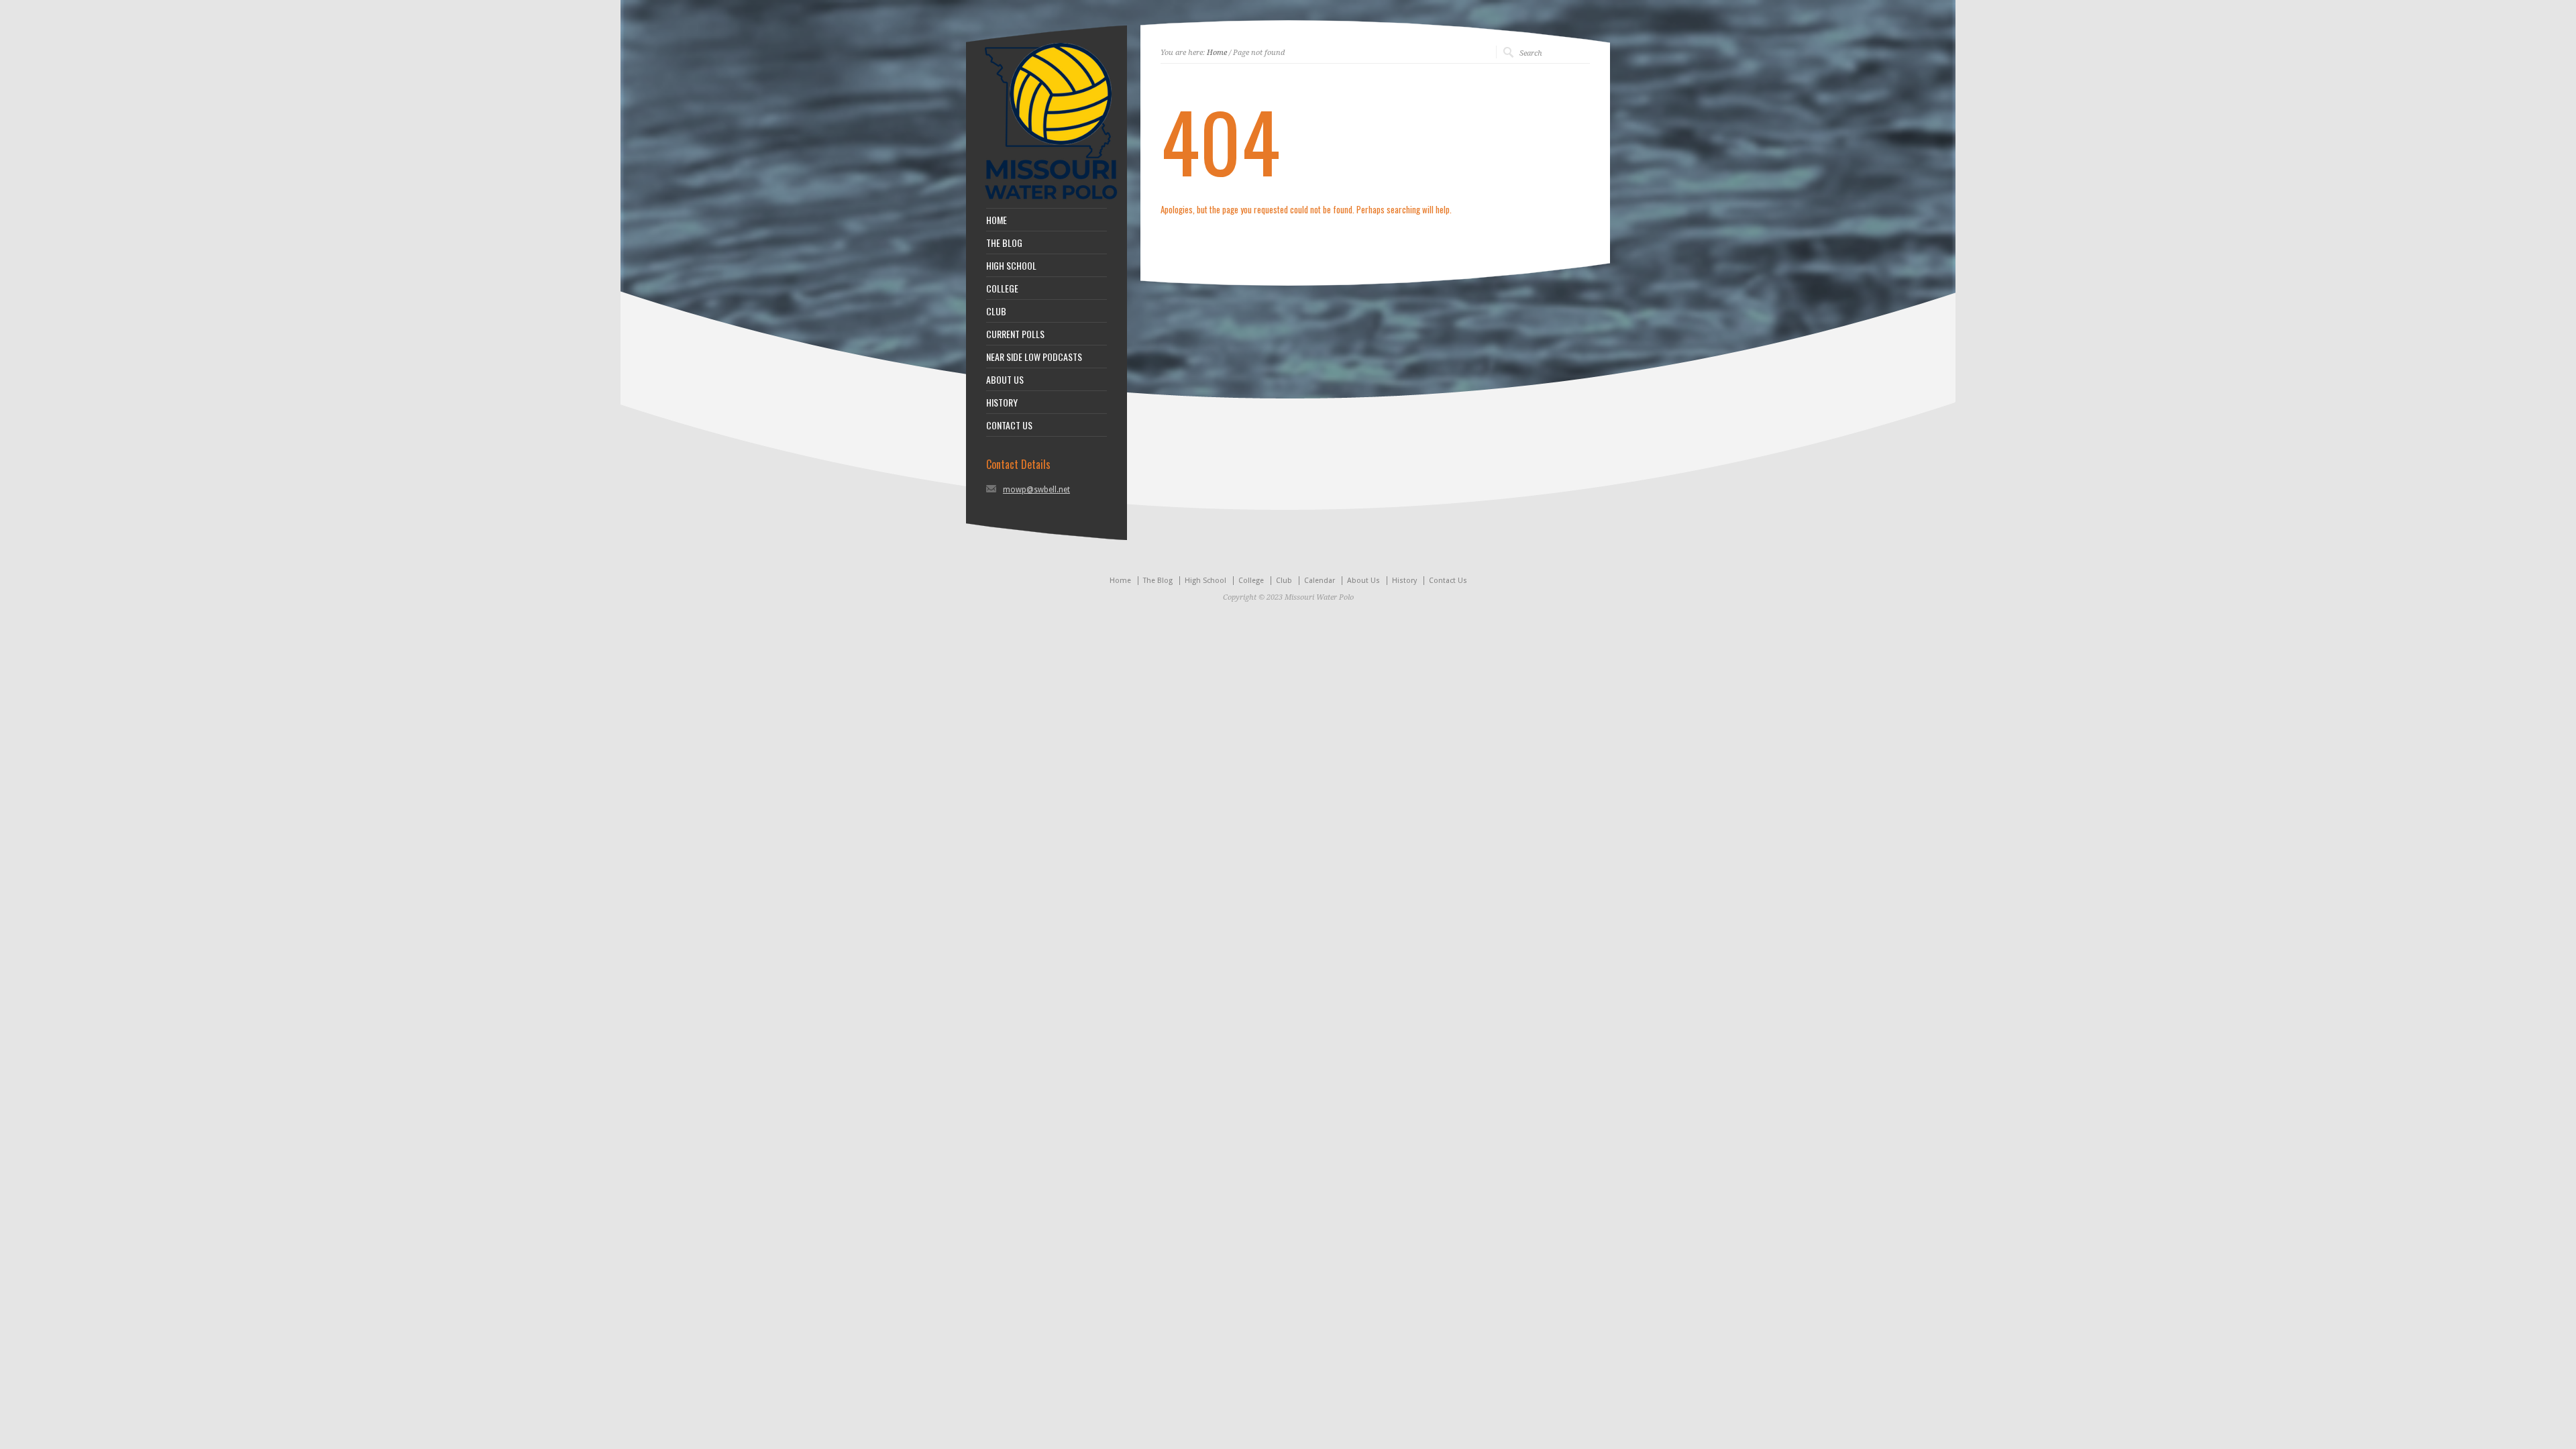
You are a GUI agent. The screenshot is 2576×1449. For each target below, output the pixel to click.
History (1404, 581)
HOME (997, 220)
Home (1217, 53)
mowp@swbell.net (1036, 490)
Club (1284, 581)
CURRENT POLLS (1015, 334)
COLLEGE (1002, 288)
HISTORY (1002, 402)
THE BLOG (1004, 243)
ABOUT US (1005, 380)
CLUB (996, 311)
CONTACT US (1009, 425)
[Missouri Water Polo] (1051, 201)
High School (1205, 581)
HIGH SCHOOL (1011, 266)
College (1251, 581)
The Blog (1158, 581)
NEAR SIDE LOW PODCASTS (1034, 357)
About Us (1363, 581)
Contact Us (1448, 581)
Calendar (1320, 581)
